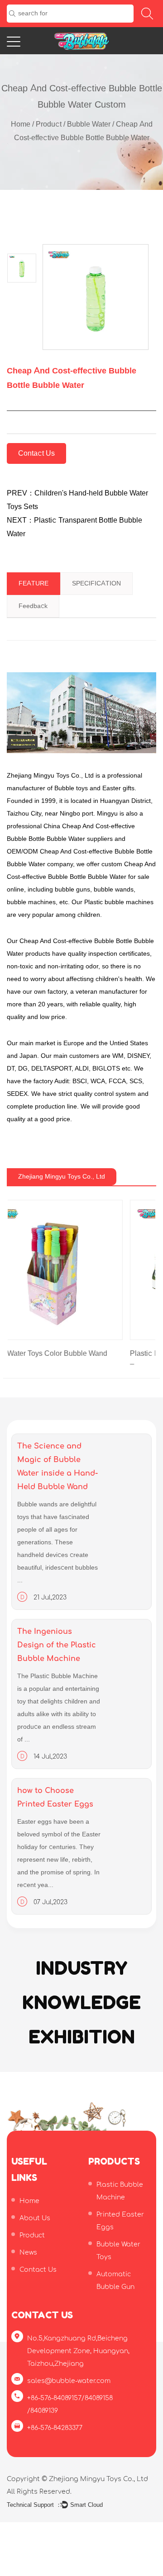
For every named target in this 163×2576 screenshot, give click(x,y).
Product (49, 124)
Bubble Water (89, 124)
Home (21, 124)
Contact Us (36, 453)
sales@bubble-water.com (69, 2391)
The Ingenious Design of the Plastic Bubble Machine (57, 1655)
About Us (35, 2228)
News (28, 2262)
